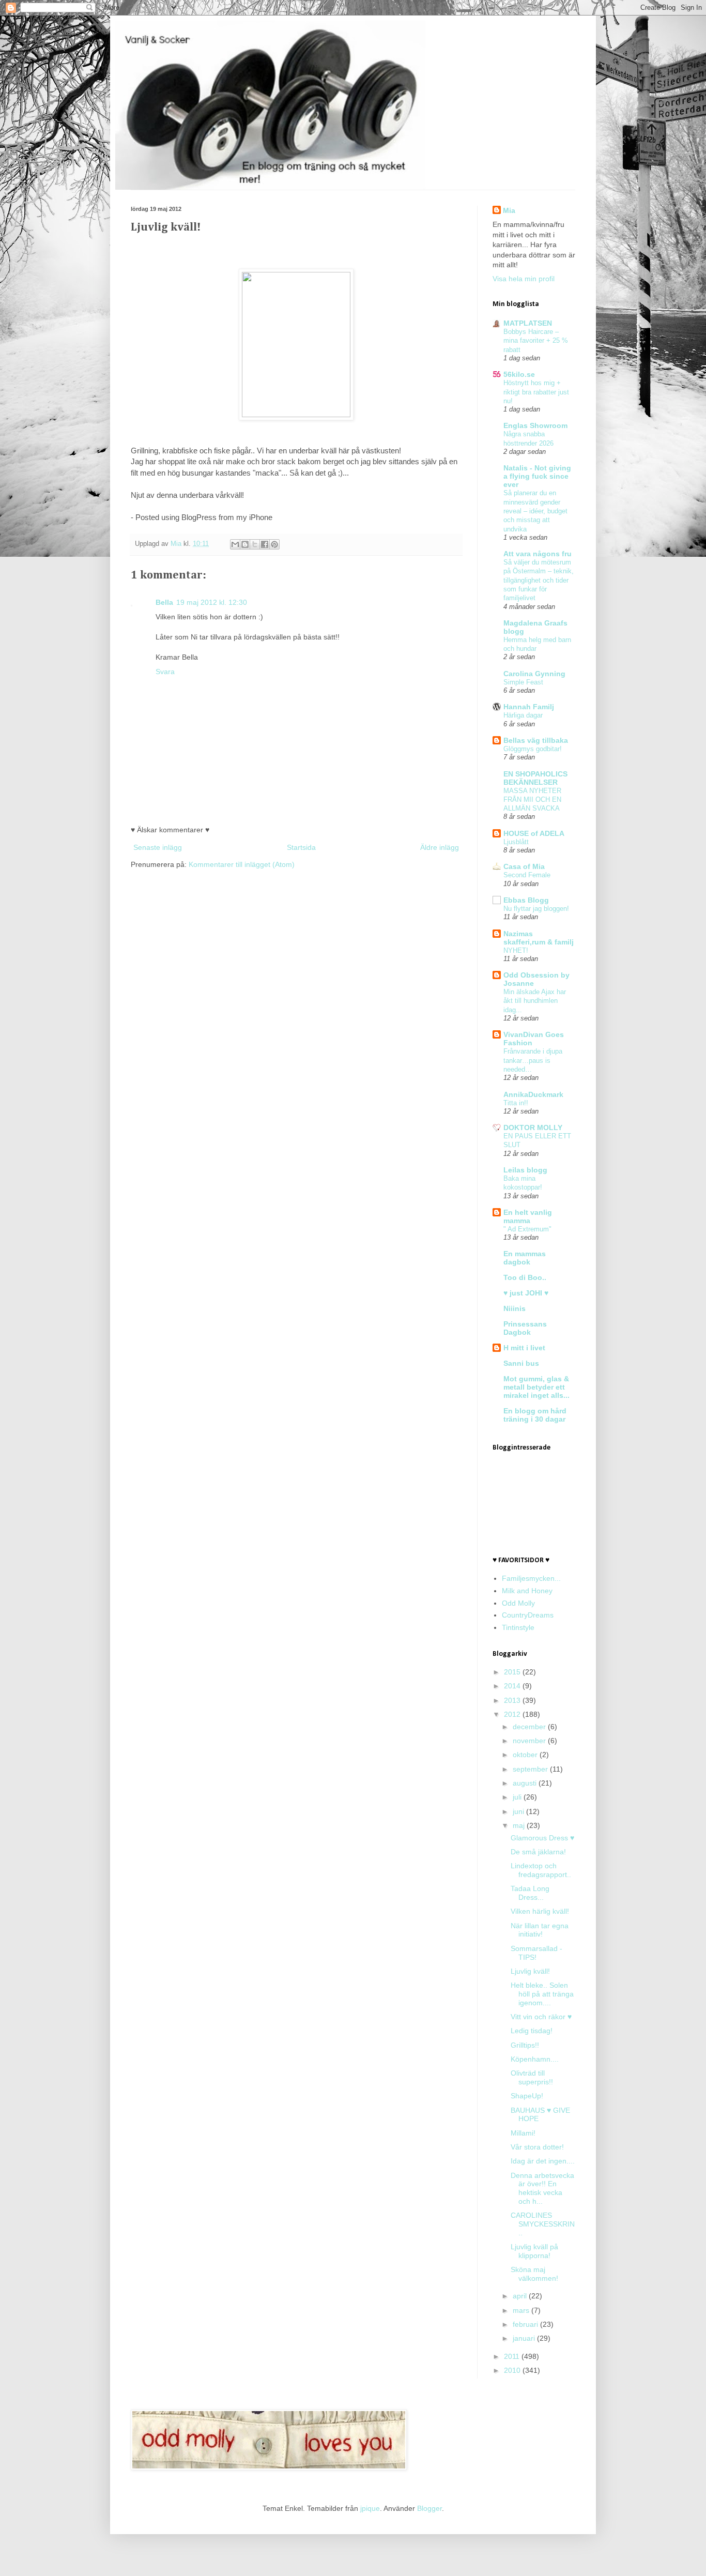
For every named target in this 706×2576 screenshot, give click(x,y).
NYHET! (516, 950)
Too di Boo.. (525, 1277)
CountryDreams (528, 1615)
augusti (526, 1783)
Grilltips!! (525, 2045)
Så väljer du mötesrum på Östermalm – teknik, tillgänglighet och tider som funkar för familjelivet (539, 580)
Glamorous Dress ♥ (542, 1838)
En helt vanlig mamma (528, 1216)
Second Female (527, 875)
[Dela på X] (255, 544)
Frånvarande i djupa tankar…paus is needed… (533, 1060)
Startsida (301, 847)
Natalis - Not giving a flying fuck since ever (537, 476)
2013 (513, 1700)
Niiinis (515, 1308)
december (530, 1727)
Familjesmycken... (531, 1578)
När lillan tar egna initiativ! (540, 1930)
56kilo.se (519, 374)
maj (520, 1825)
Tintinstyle (518, 1627)
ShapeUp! (527, 2096)
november (530, 1741)
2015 (513, 1672)
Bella (164, 602)
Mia (177, 544)
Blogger (429, 2508)
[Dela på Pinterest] (274, 544)
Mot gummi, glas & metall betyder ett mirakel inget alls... (536, 1387)
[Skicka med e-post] (235, 544)
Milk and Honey (527, 1591)
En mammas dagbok (525, 1258)
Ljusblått (516, 842)
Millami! (523, 2133)
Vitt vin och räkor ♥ (541, 2017)
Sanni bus (521, 1363)
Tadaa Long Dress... (530, 1893)
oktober (526, 1755)
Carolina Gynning (534, 674)
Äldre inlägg (440, 847)
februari (526, 2324)
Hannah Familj (529, 707)
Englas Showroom (535, 425)
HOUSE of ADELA (534, 833)
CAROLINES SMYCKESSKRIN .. (543, 2224)
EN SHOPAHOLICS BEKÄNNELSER (535, 778)
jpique (370, 2508)
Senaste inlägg (158, 847)
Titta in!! (516, 1103)
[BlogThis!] (245, 544)
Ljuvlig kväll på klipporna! (534, 2251)
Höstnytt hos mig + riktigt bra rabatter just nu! (536, 392)
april (521, 2296)
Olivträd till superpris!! (532, 2077)
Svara (165, 672)
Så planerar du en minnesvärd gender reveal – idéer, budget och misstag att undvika (535, 511)
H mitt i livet (524, 1348)
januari (525, 2338)
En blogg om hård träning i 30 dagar (535, 1415)
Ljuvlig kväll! (530, 1971)
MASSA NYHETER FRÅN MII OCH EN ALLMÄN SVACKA (532, 800)
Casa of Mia (524, 866)
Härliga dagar (523, 715)
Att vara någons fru (538, 554)
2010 (513, 2370)
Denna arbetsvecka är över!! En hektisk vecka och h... (542, 2188)
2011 (513, 2356)
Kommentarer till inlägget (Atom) (242, 864)
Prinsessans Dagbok (525, 1328)
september (531, 1769)
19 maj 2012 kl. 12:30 (212, 602)
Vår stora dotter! (537, 2147)
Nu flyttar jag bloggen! (536, 909)
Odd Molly (518, 1603)
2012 (513, 1714)
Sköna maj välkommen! (534, 2274)
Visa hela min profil (524, 279)
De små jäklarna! (538, 1852)
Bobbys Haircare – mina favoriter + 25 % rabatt (536, 341)
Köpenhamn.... (535, 2059)
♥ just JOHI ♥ (526, 1293)
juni (519, 1811)
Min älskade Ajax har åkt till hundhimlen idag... (535, 1001)
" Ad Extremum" (527, 1229)
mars (522, 2310)
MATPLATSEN (528, 323)
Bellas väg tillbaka (536, 740)
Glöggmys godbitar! (533, 749)
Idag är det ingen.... (543, 2161)
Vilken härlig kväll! (540, 1911)
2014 (513, 1686)
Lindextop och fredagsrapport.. (541, 1870)
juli (518, 1797)
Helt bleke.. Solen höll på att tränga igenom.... (542, 1994)
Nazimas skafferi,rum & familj (539, 938)
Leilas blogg (525, 1170)
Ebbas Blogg (526, 900)
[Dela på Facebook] (265, 544)
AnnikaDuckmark (533, 1094)
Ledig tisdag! (532, 2031)
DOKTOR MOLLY (533, 1127)
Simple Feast (523, 682)
